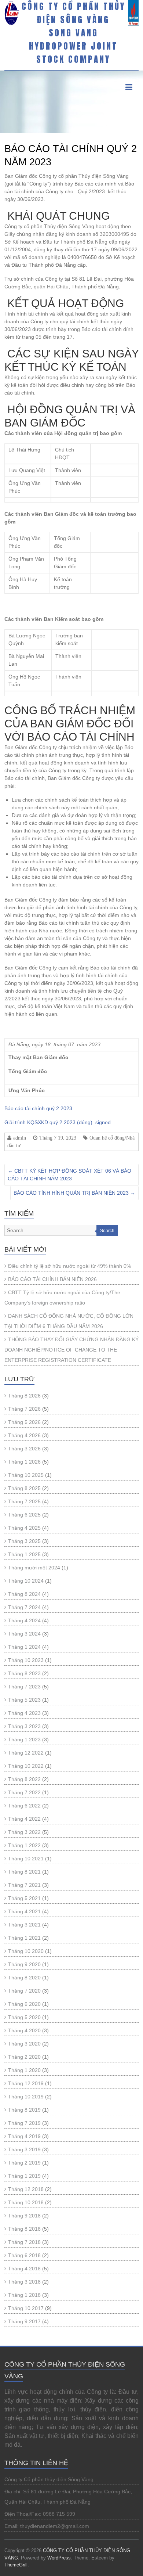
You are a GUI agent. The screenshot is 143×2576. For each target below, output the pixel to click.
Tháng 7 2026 (24, 1409)
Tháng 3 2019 (24, 2149)
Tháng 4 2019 (24, 2136)
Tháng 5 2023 (24, 1700)
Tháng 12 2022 (26, 1753)
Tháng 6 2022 (24, 1806)
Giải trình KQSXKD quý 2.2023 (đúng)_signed (58, 1122)
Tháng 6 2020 (24, 2004)
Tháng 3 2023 (24, 1726)
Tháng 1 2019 (24, 2176)
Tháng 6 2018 (24, 2255)
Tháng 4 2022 (24, 1819)
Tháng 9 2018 (24, 2216)
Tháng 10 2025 (26, 1475)
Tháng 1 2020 (24, 2070)
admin (20, 1138)
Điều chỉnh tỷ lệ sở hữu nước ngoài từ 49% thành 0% (69, 1266)
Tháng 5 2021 (24, 1898)
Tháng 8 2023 (24, 1673)
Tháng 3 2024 (24, 1634)
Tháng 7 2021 (24, 1885)
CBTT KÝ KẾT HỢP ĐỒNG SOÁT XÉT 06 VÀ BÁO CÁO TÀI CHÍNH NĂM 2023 (69, 1175)
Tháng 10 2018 (26, 2202)
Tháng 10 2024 (26, 1581)
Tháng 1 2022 (24, 1845)
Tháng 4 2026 (24, 1435)
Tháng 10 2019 (26, 2097)
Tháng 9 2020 (24, 1964)
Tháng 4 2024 (24, 1620)
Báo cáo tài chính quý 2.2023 (38, 1108)
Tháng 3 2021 (24, 1925)
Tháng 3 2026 (24, 1449)
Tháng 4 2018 (24, 2269)
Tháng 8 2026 (24, 1396)
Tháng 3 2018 (24, 2282)
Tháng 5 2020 (24, 2017)
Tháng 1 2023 (24, 1739)
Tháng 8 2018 (24, 2229)
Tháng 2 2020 (24, 2057)
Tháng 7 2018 (24, 2242)
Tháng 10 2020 (26, 1951)
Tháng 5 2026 (24, 1422)
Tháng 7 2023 (24, 1687)
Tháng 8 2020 (24, 1978)
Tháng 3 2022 (24, 1832)
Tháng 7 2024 (24, 1607)
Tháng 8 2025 (24, 1488)
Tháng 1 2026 (24, 1462)
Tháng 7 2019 (24, 2123)
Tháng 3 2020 (24, 2044)
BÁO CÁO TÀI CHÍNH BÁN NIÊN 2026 (52, 1279)
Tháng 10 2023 (26, 1660)
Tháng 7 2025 (24, 1501)
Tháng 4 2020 (24, 2030)
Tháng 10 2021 (26, 1859)
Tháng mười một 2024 (34, 1568)
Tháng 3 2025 (24, 1541)
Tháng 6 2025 (24, 1515)
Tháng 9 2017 (24, 2321)
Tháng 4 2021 (24, 1911)
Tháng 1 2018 (24, 2295)
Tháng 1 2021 (24, 1938)
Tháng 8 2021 (24, 1872)
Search (107, 1231)
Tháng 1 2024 (24, 1647)
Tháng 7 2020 (24, 1991)
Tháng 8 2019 (24, 2110)
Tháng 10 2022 (26, 1766)
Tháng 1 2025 (24, 1554)
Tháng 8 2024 (24, 1594)
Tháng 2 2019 (24, 2163)
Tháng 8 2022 (24, 1779)
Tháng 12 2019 (26, 2083)
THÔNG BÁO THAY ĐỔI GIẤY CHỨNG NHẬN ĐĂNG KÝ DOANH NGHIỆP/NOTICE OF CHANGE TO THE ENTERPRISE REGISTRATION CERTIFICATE (71, 1350)
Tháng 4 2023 (24, 1713)
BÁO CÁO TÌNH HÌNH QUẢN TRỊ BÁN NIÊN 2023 (74, 1193)
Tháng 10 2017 (26, 2308)
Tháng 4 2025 (24, 1528)
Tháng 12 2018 (26, 2189)
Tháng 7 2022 (24, 1792)
